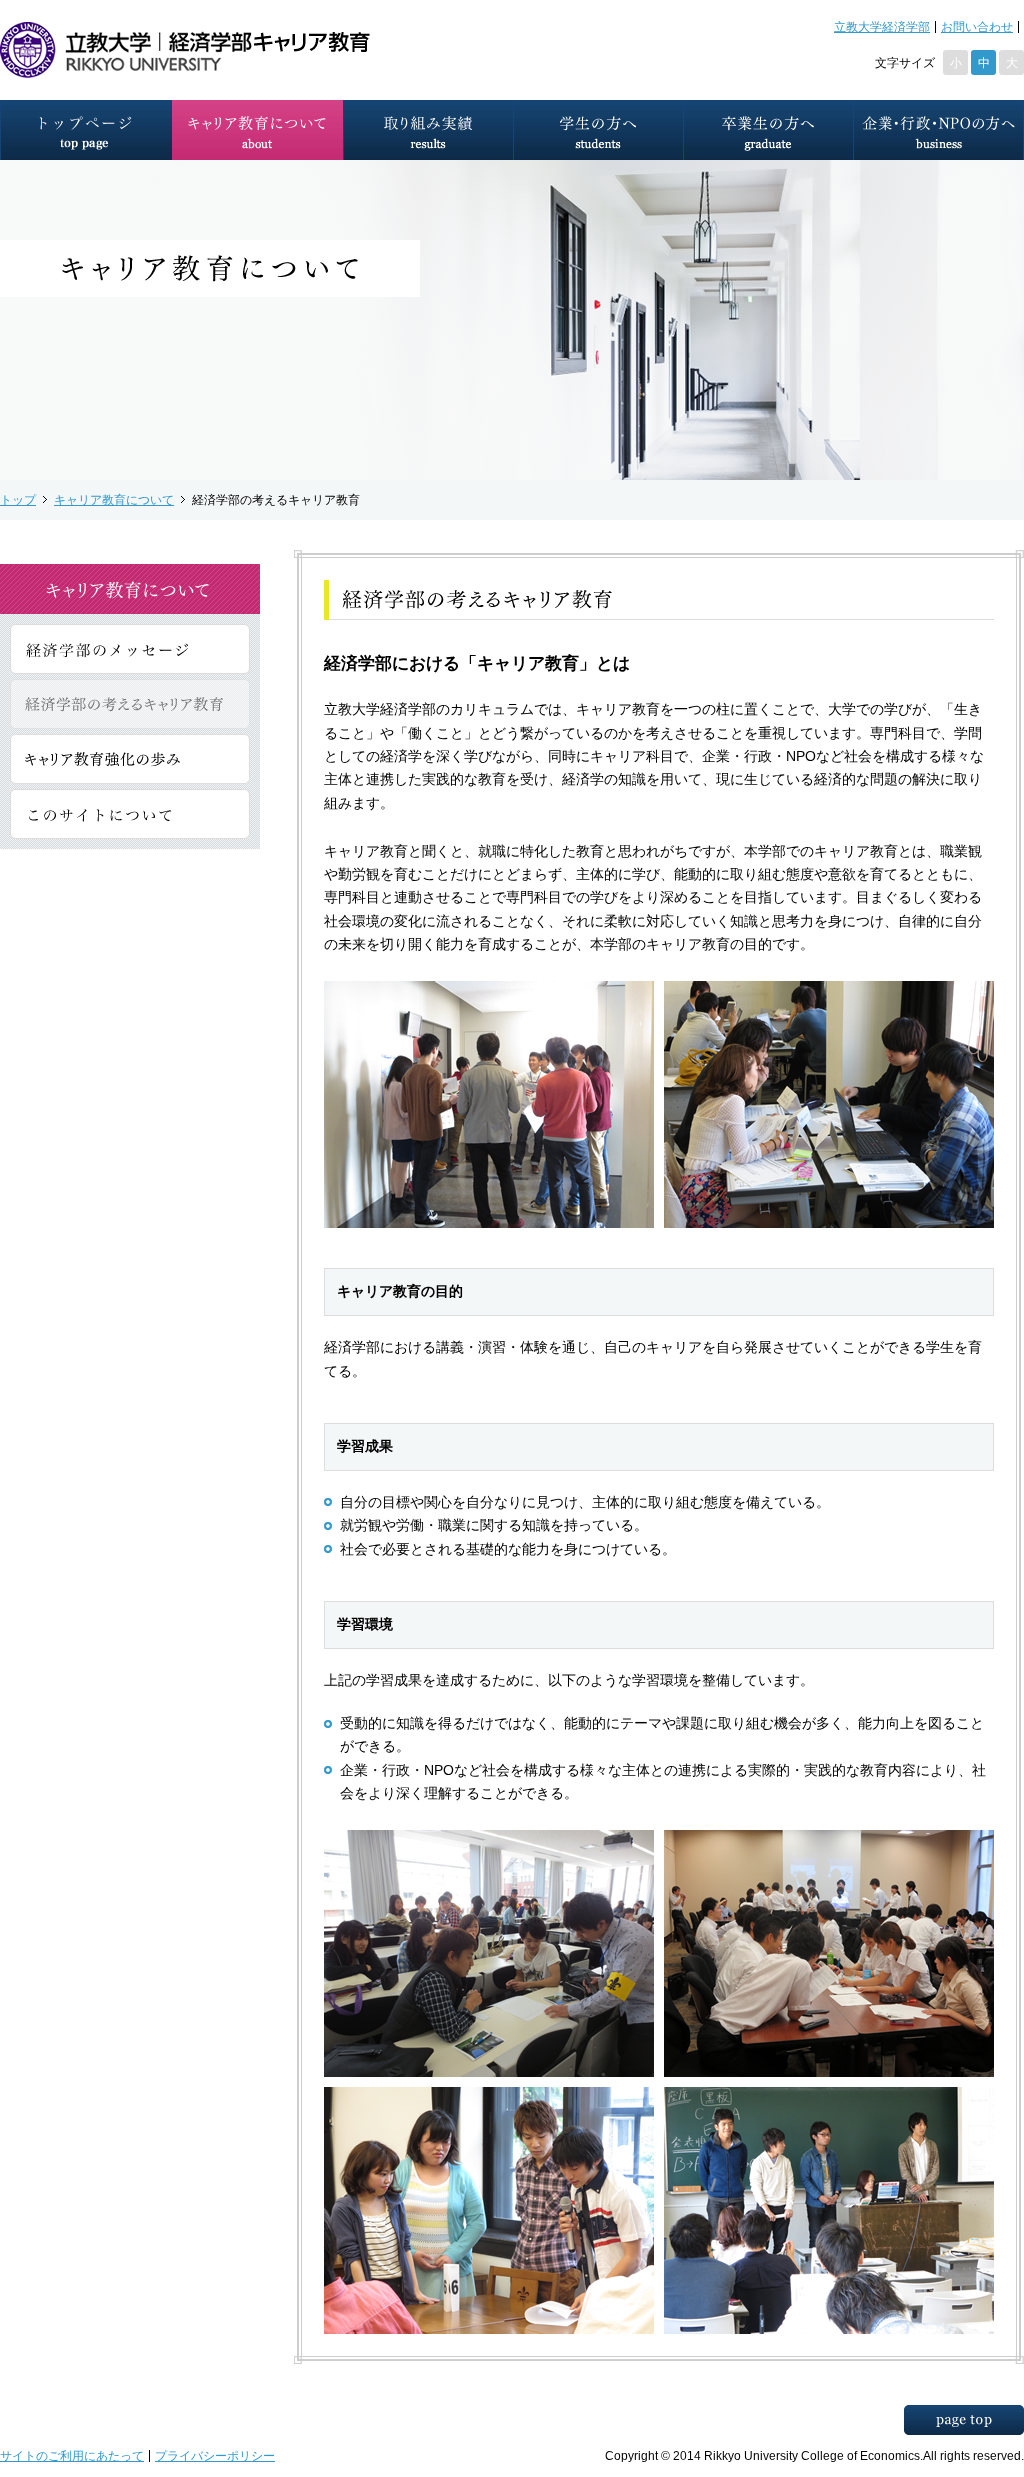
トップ (18, 499)
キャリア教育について (114, 499)
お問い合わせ (977, 26)
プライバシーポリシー (215, 2455)
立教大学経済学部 (882, 26)
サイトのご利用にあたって (72, 2455)
